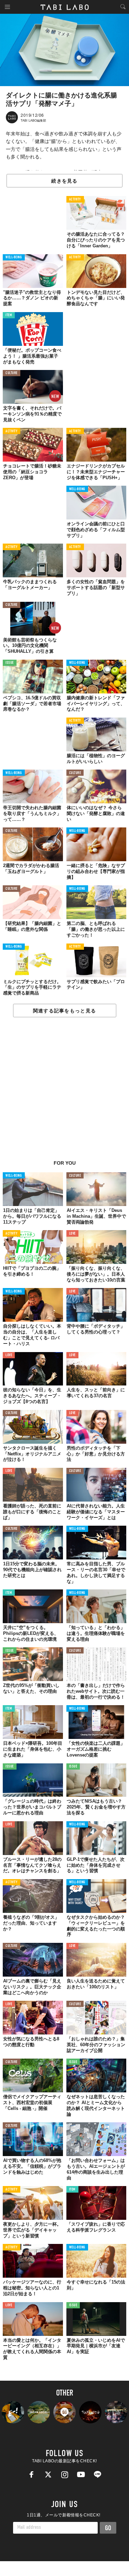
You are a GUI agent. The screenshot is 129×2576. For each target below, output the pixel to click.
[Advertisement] (64, 1092)
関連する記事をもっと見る (64, 1011)
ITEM (9, 315)
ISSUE (10, 663)
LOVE (72, 1234)
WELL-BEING (14, 257)
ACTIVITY (75, 200)
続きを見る (64, 181)
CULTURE (12, 373)
